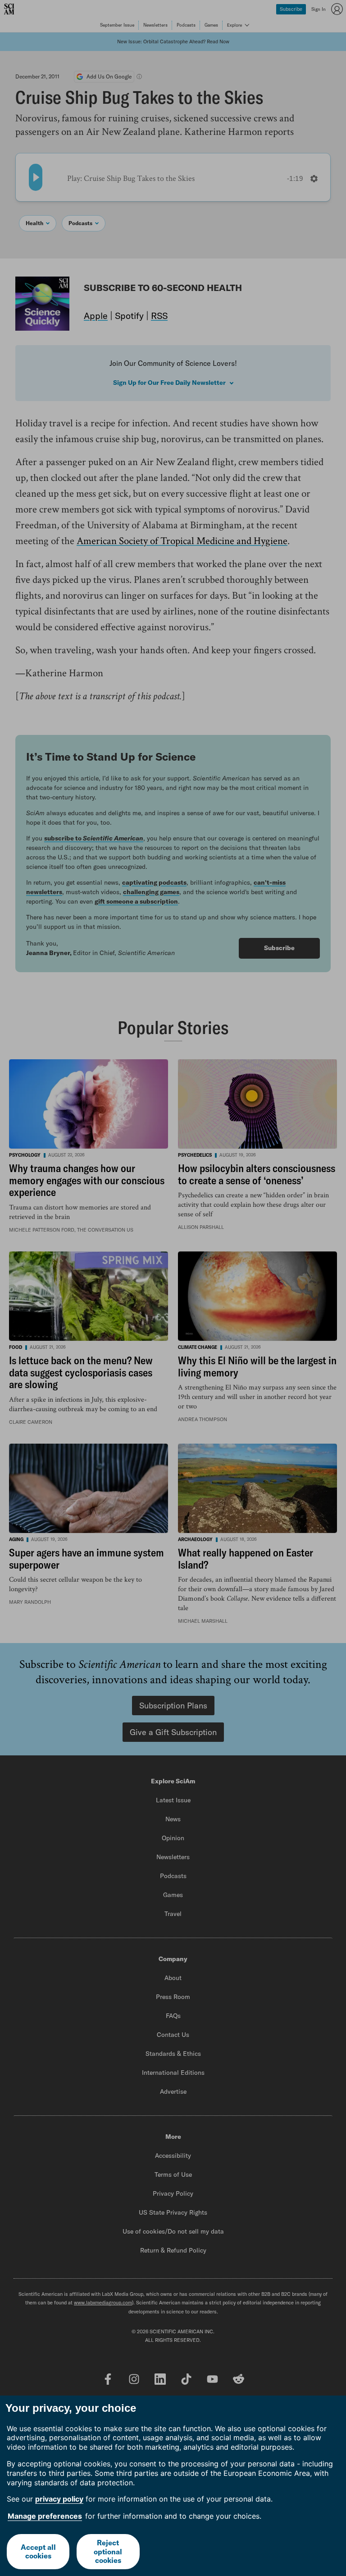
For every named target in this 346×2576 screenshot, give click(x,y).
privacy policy (59, 2499)
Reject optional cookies (108, 2551)
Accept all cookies (38, 2551)
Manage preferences (45, 2516)
